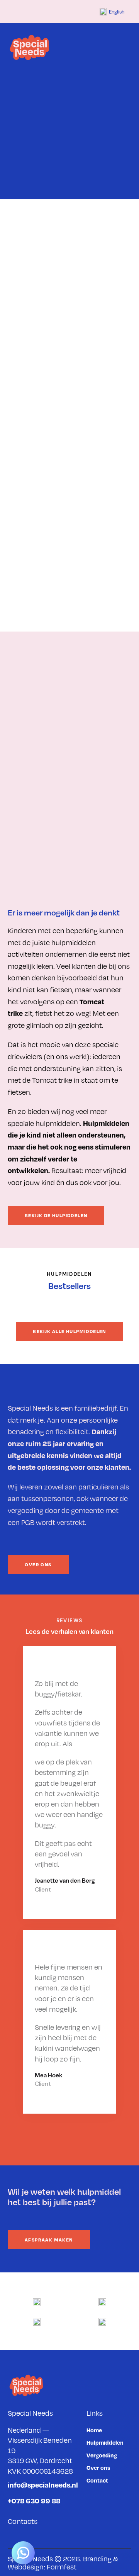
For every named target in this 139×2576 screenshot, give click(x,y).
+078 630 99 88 (34, 2500)
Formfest (62, 2567)
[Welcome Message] (23, 2553)
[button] (129, 48)
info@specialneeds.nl (43, 2485)
